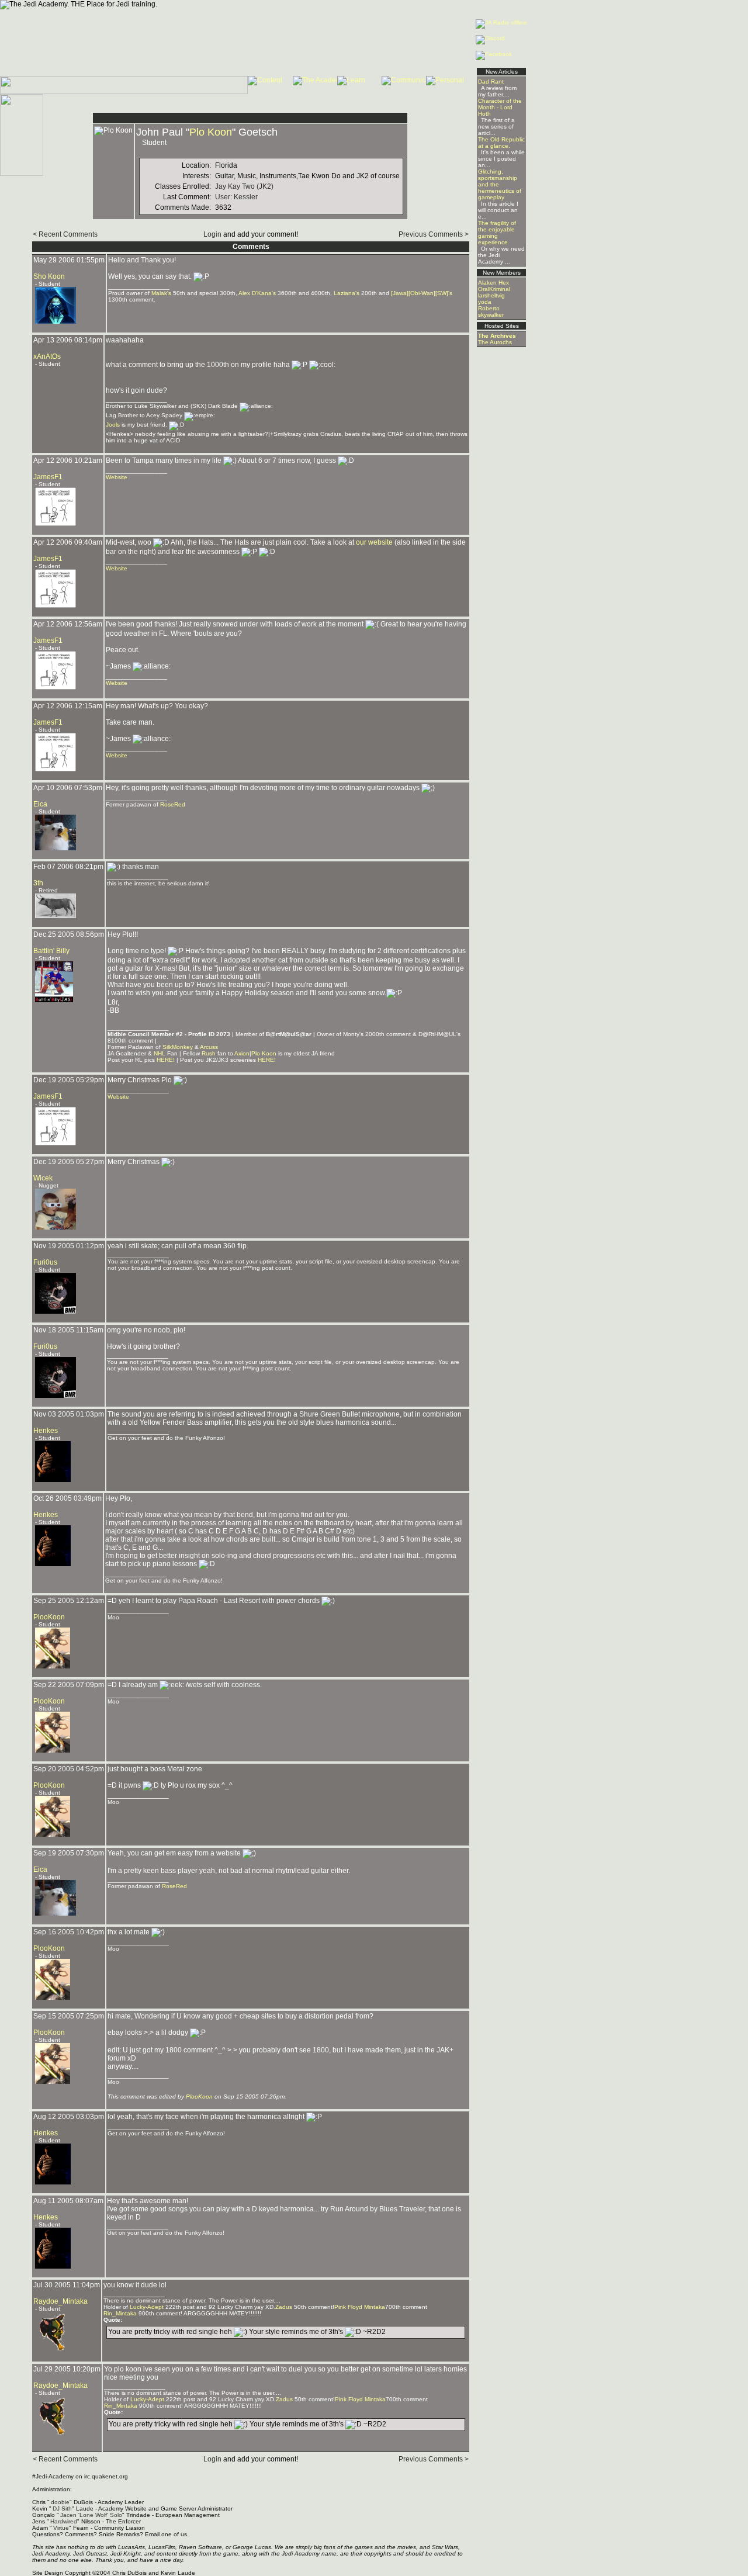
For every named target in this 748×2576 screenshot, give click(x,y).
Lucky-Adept (147, 2307)
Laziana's (347, 293)
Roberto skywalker (491, 311)
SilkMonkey (178, 1047)
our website (374, 542)
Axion (242, 1053)
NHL (160, 1053)
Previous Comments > (434, 234)
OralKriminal (494, 289)
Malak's (161, 293)
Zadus (284, 2307)
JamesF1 (48, 477)
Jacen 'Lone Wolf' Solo (91, 2515)
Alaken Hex (494, 283)
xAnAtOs (47, 356)
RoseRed (173, 804)
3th (38, 883)
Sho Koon (49, 276)
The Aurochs (495, 342)
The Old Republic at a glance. (501, 143)
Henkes (46, 1431)
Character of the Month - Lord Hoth (500, 107)
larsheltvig (491, 295)
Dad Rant (491, 82)
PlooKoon (49, 1617)
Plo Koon (211, 132)
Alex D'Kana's (257, 293)
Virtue (61, 2528)
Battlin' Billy (51, 951)
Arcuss (209, 1047)
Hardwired (64, 2521)
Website (117, 477)
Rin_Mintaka (120, 2313)
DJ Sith (62, 2509)
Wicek (43, 1178)
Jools (113, 425)
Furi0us (45, 1262)
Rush (209, 1053)
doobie (60, 2502)
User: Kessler (236, 197)
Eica (40, 804)
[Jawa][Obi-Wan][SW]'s (422, 293)
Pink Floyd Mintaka (360, 2307)
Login (212, 234)
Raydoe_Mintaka (60, 2301)
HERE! (166, 1060)
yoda (485, 302)
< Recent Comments (65, 234)
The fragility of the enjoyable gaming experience (497, 233)
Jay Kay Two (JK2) (244, 186)
